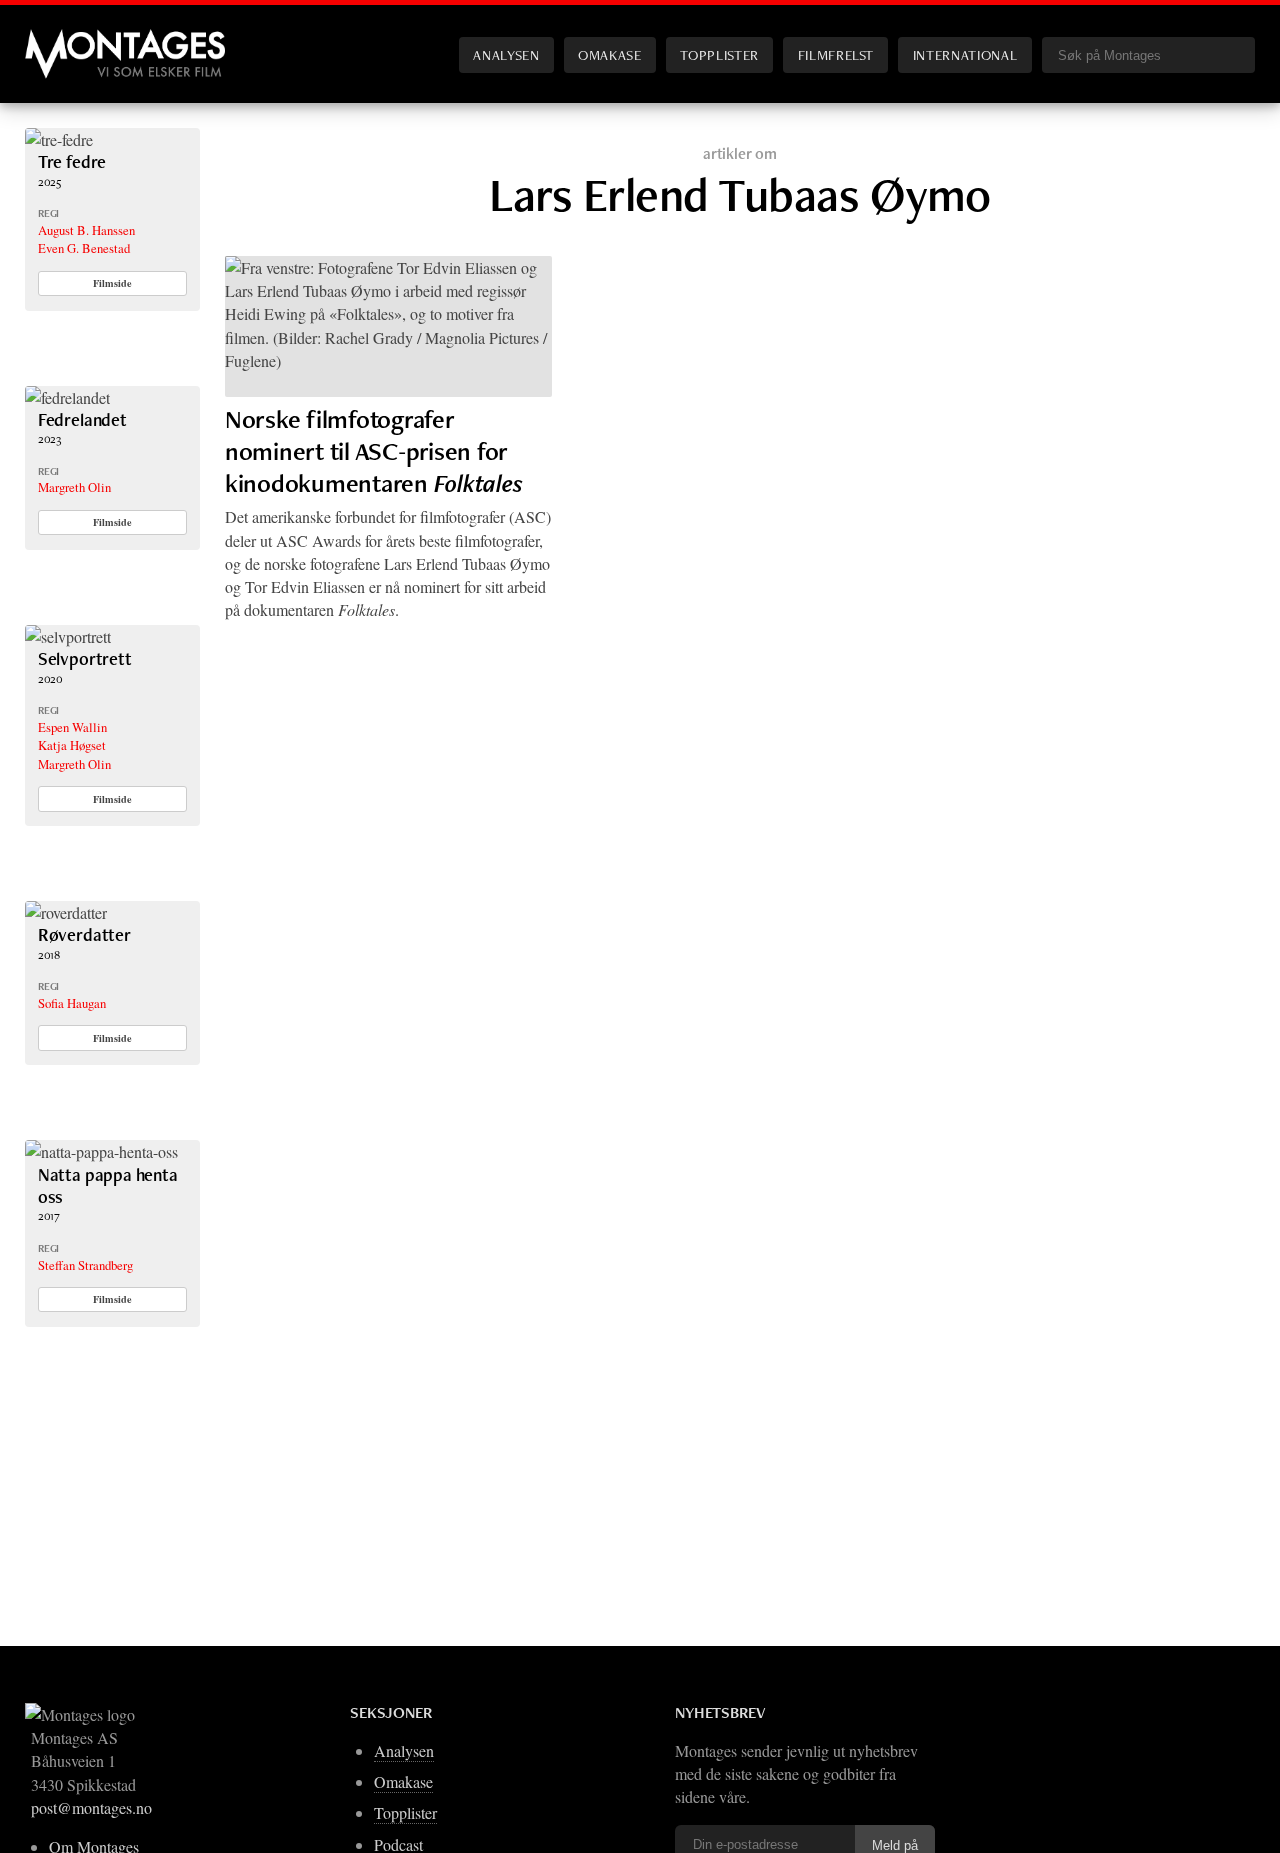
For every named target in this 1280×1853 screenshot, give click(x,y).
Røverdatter (84, 934)
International (965, 54)
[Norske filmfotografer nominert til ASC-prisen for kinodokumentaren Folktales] (388, 326)
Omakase (609, 54)
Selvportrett (85, 658)
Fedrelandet (82, 419)
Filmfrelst (836, 54)
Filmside (112, 283)
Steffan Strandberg (85, 1265)
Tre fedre (72, 161)
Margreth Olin (74, 487)
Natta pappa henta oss (108, 1185)
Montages (58, 39)
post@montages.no (91, 1807)
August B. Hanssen (86, 230)
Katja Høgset (72, 745)
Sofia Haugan (72, 1003)
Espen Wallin (72, 727)
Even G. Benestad (84, 248)
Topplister (719, 54)
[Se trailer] (59, 139)
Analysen (506, 54)
